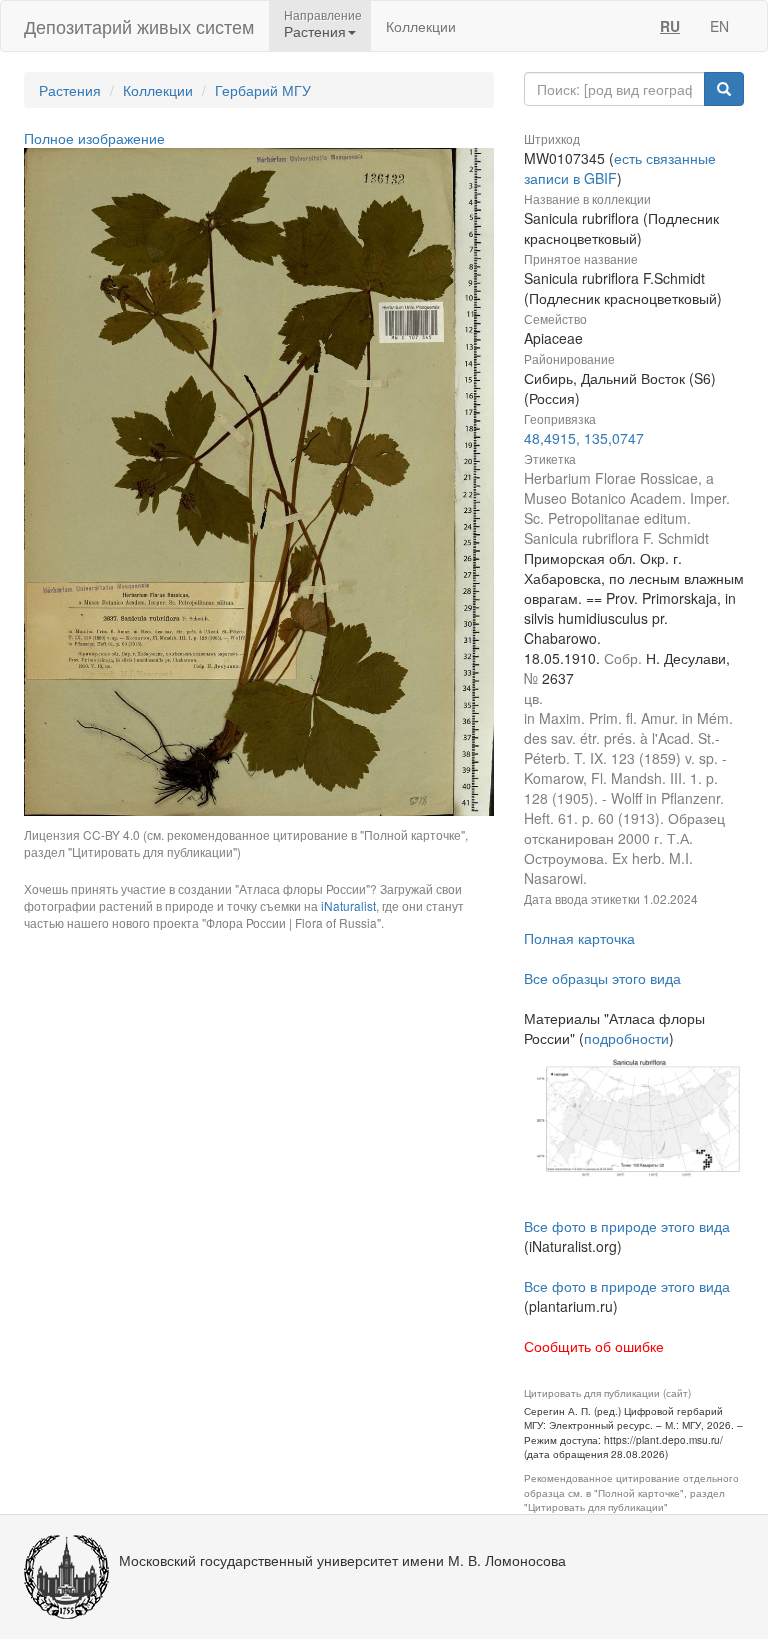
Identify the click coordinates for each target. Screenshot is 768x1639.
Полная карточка (579, 938)
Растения (70, 90)
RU (670, 26)
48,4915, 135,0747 (584, 438)
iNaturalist (348, 905)
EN (719, 26)
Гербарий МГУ (263, 90)
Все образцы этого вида (602, 978)
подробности (626, 1038)
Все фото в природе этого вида (627, 1226)
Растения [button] (315, 31)
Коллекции (421, 26)
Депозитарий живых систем (139, 26)
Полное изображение (94, 138)
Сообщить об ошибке (594, 1346)
